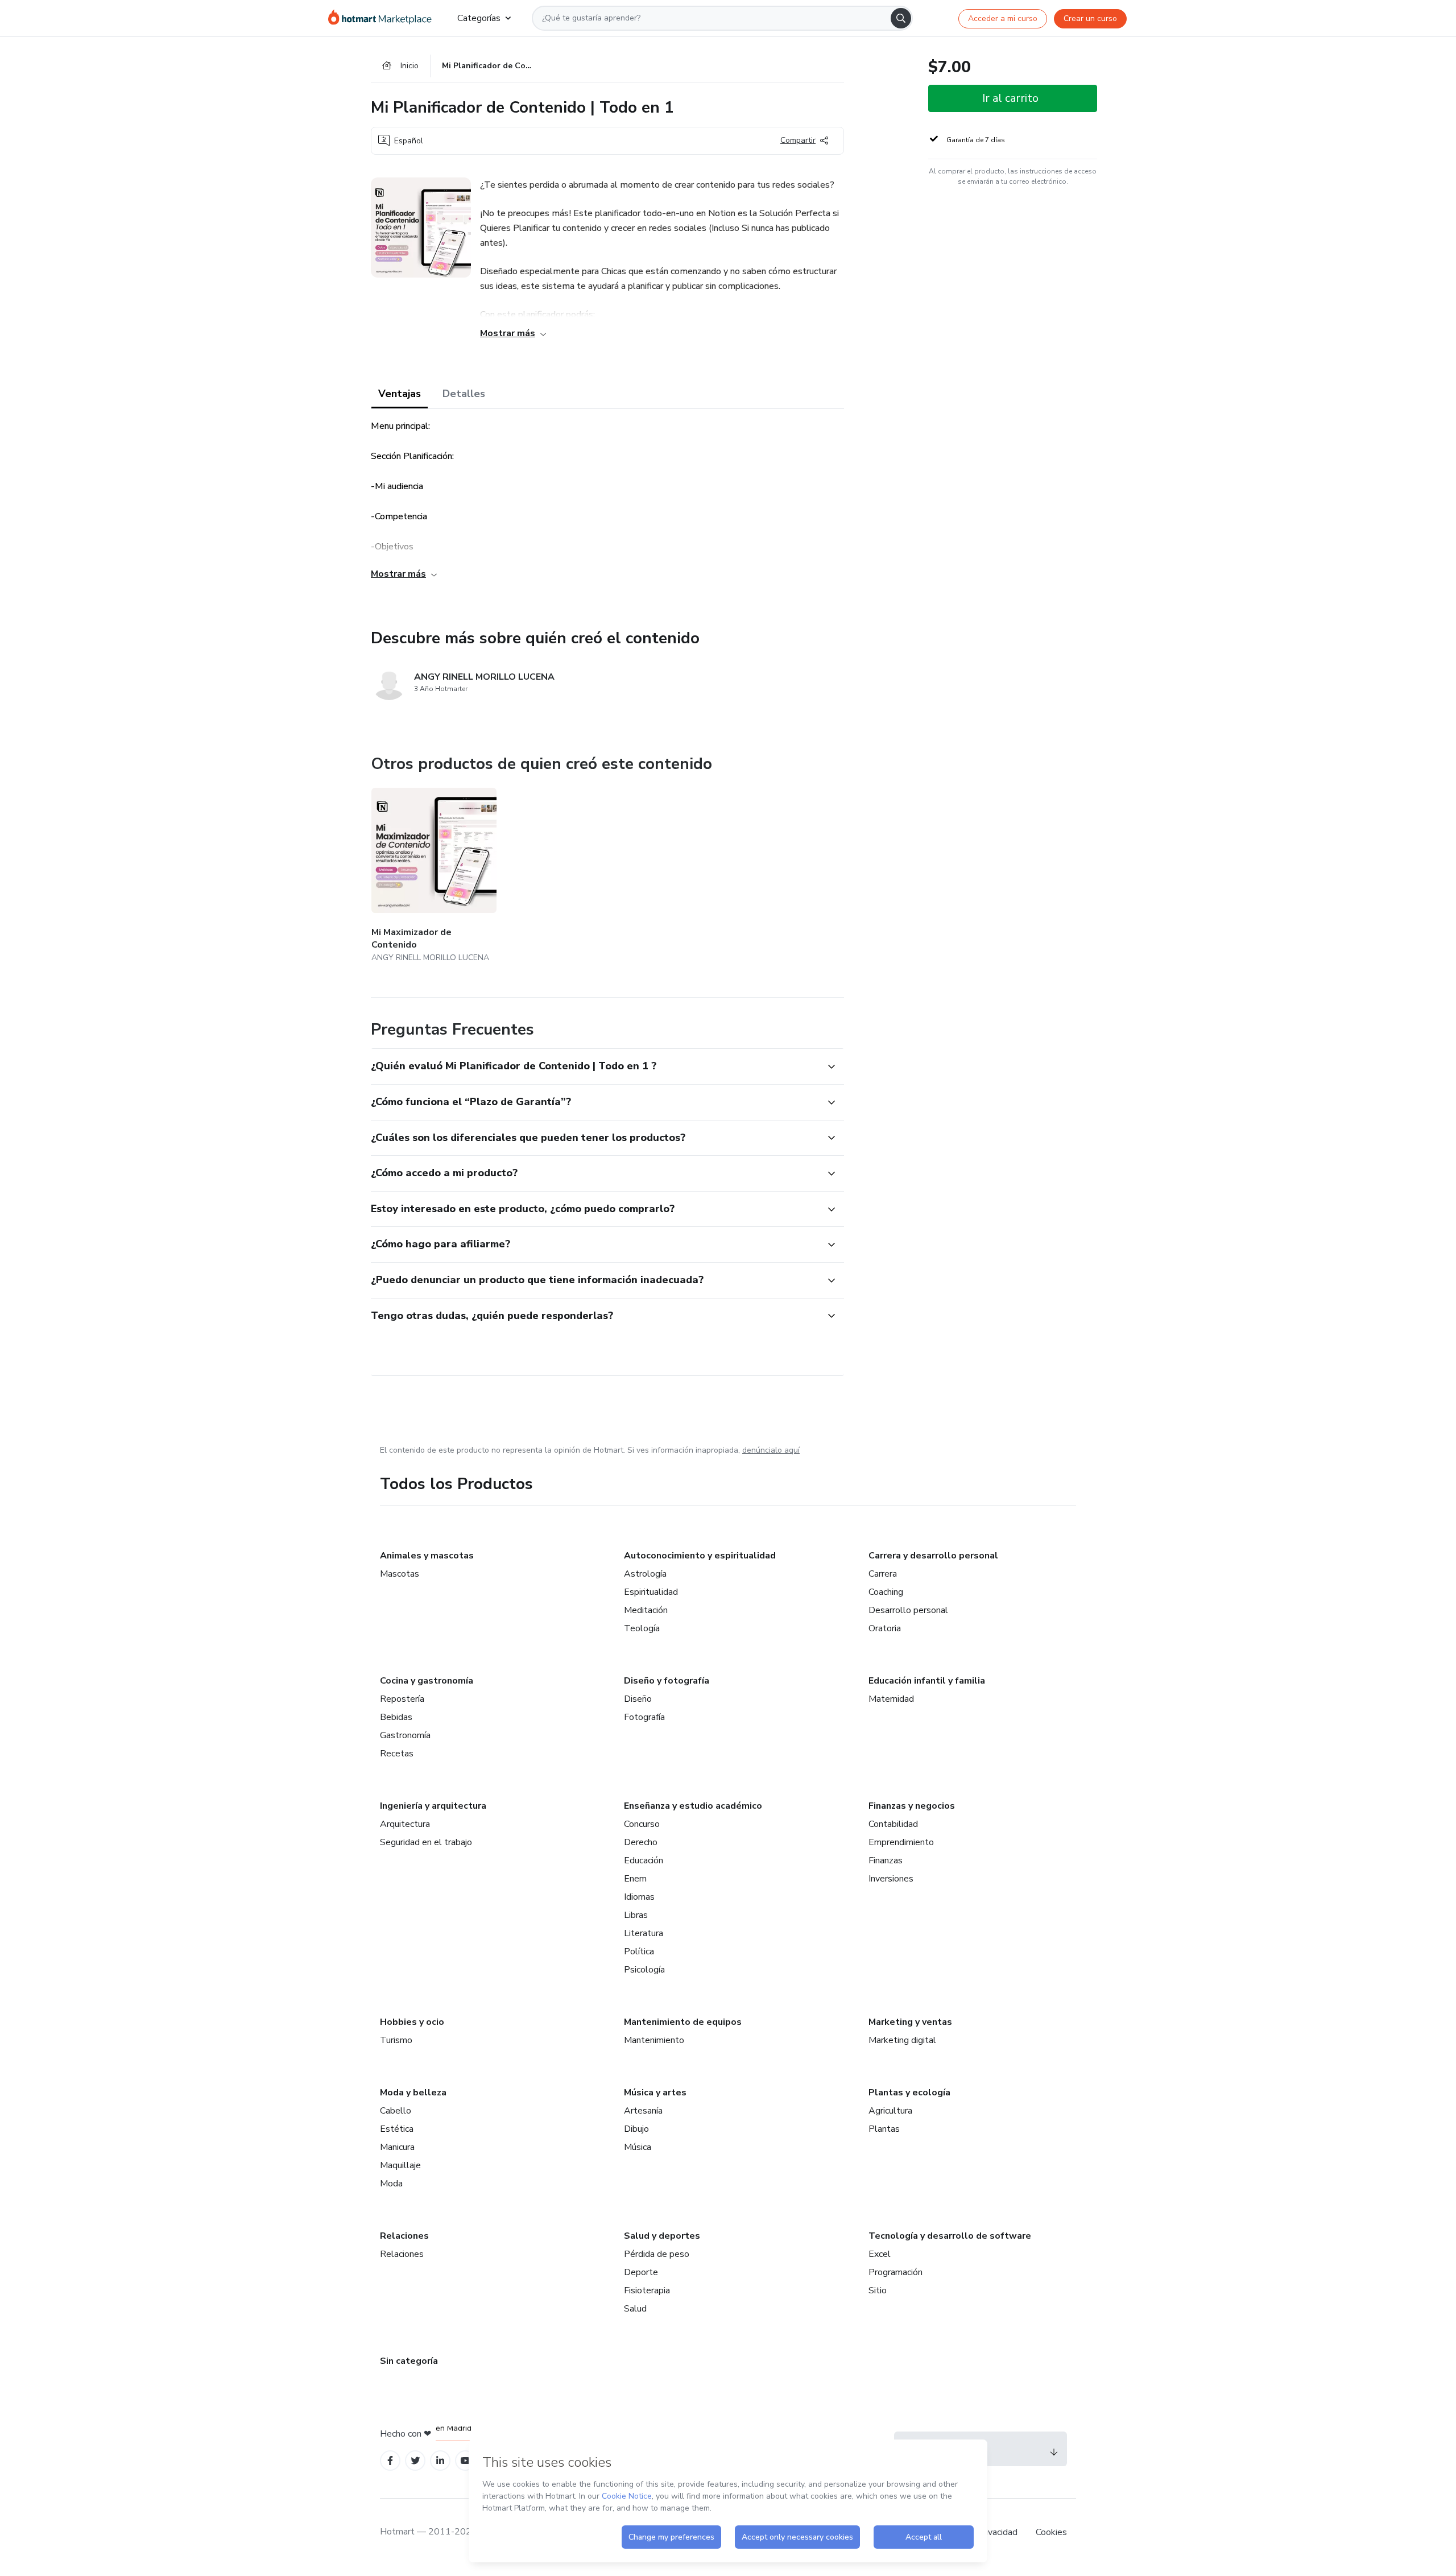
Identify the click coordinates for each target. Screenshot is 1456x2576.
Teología (642, 1628)
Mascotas (400, 1574)
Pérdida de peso (657, 2254)
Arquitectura (405, 1824)
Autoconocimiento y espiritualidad (700, 1556)
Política (639, 1951)
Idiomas (639, 1897)
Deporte (641, 2272)
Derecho (641, 1842)
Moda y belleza (413, 2093)
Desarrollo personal (908, 1610)
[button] (595, 1066)
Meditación (646, 1610)
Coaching (886, 1592)
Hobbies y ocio (412, 2022)
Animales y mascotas (427, 1556)
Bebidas (396, 1717)
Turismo (396, 2040)
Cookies (1051, 2532)
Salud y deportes (662, 2236)
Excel (880, 2254)
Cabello (396, 2111)
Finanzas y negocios (912, 1806)
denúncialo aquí (771, 1450)
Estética (397, 2129)
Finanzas (886, 1860)
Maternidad (891, 1699)
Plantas (884, 2129)
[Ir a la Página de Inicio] (384, 18)
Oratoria (885, 1628)
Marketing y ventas (910, 2022)
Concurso (642, 1824)
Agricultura (890, 2111)
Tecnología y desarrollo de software (950, 2236)
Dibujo (636, 2129)
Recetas (397, 1754)
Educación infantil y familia (927, 1681)
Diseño (638, 1699)
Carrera (883, 1574)
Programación (895, 2272)
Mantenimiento (654, 2040)
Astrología (645, 1574)
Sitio (878, 2290)
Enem (635, 1879)
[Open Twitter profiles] (415, 2461)
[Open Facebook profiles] (390, 2461)
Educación (644, 1860)
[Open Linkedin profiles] (440, 2461)
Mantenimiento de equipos (683, 2022)
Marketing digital (902, 2040)
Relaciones (404, 2236)
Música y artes (655, 2093)
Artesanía (643, 2111)
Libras (636, 1915)
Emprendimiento (901, 1842)
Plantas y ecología (909, 2093)
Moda (391, 2184)
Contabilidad (893, 1824)
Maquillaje (400, 2165)
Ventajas (400, 394)
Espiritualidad (651, 1592)
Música (638, 2147)
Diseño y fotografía (667, 1681)
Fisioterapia (647, 2290)
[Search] (901, 18)
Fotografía (644, 1717)
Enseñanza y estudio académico (693, 1806)
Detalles (464, 394)
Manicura (397, 2147)
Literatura (644, 1933)
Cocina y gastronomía (427, 1681)
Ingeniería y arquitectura (433, 1806)
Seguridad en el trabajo (426, 1842)
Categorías (479, 18)
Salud (635, 2309)
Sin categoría (409, 2361)
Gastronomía (405, 1735)
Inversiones (891, 1879)
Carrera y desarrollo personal (933, 1556)
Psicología (644, 1970)
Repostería (402, 1699)
